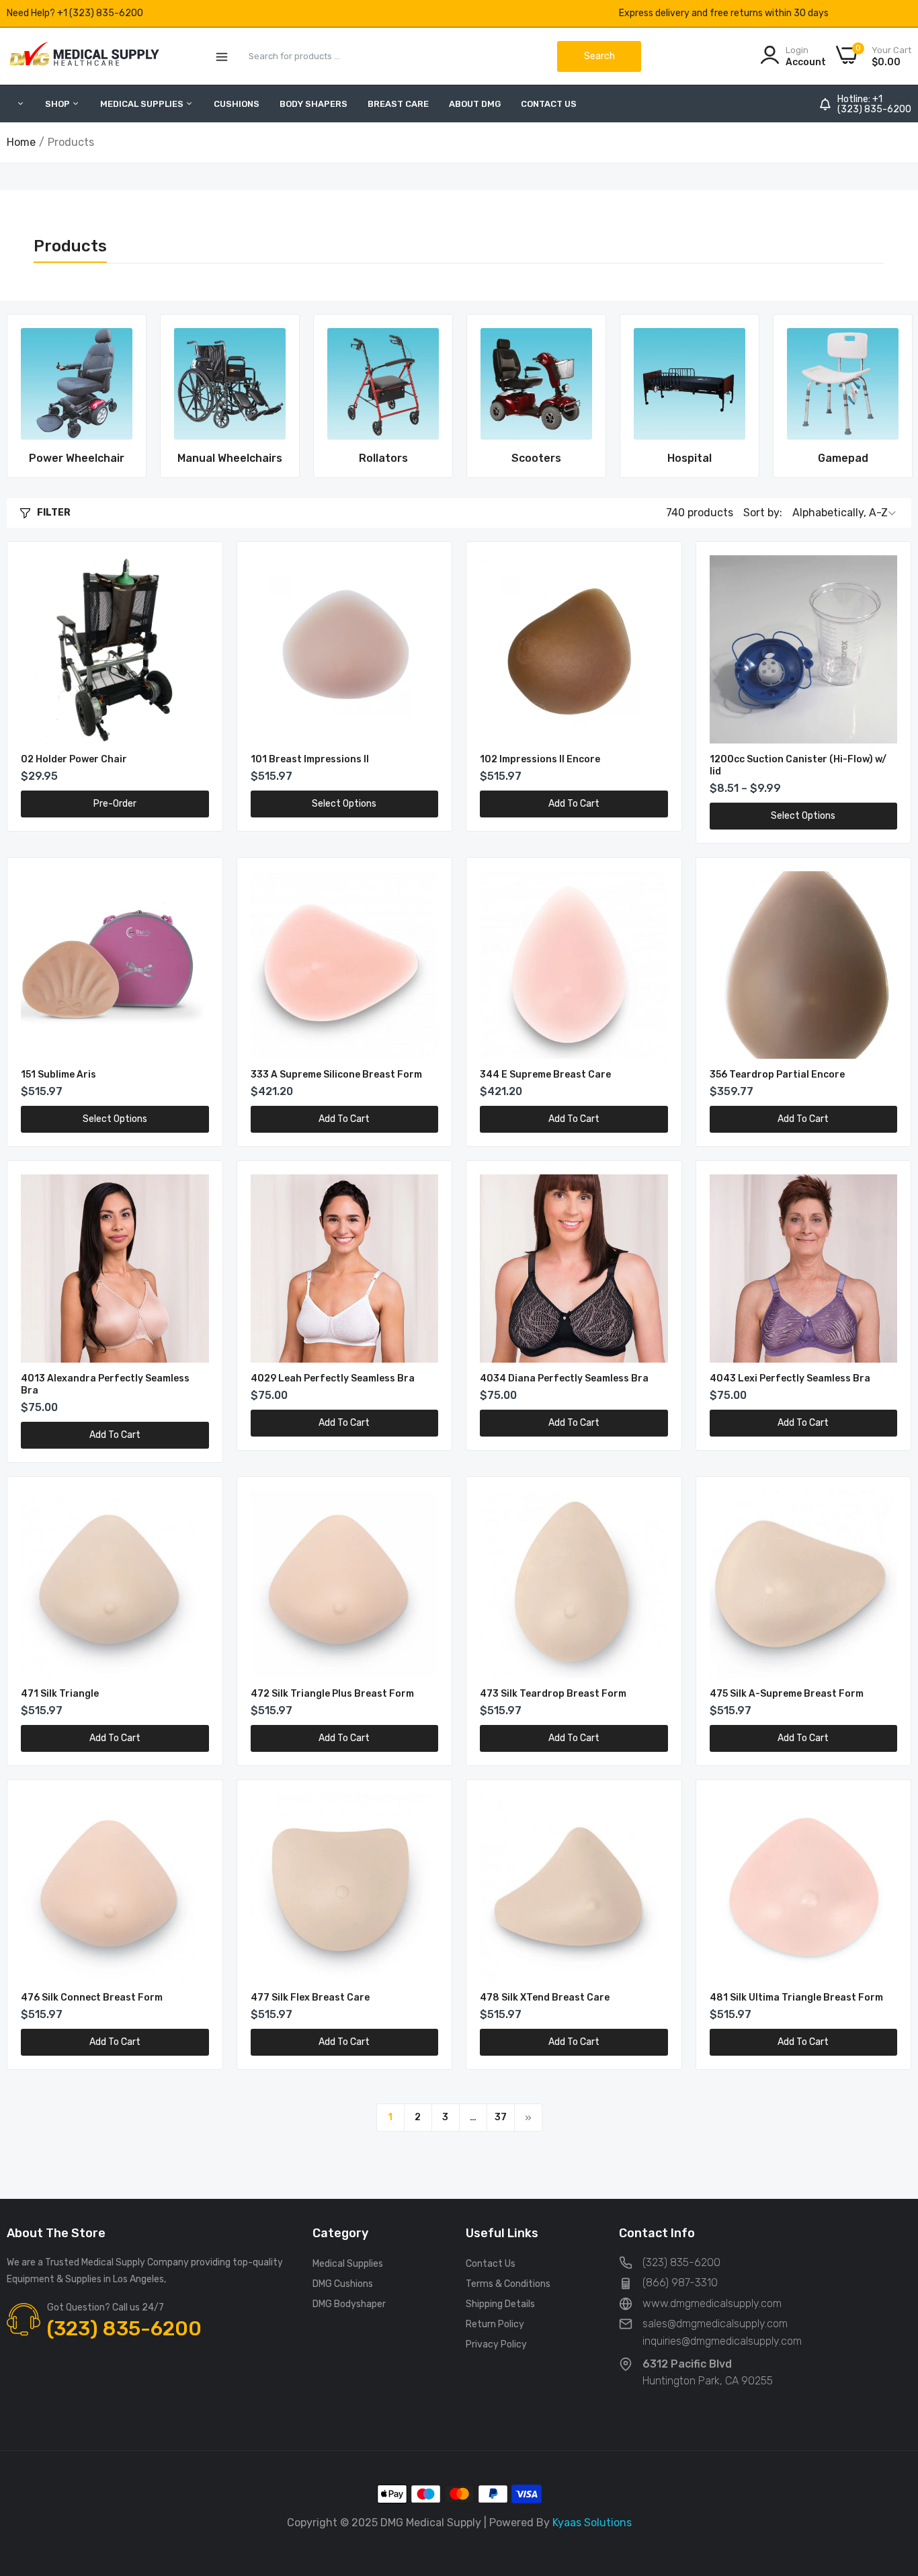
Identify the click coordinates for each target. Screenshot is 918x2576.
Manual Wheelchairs (230, 458)
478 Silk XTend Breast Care (545, 1998)
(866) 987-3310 (680, 2283)
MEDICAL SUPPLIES (143, 104)
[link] (77, 384)
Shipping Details (500, 2304)
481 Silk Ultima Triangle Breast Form (796, 1998)
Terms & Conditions (508, 2284)
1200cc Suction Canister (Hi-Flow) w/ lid (798, 765)
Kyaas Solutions (592, 2523)
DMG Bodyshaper (349, 2304)
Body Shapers (314, 104)
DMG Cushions (343, 2284)
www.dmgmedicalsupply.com (712, 2303)
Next (878, 396)
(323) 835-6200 (874, 110)
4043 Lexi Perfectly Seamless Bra (790, 1378)
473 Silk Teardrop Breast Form (553, 1694)
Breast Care (398, 104)
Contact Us (549, 104)
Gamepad (843, 458)
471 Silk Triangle (60, 1694)
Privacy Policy (496, 2344)
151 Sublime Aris (58, 1075)
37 (501, 2117)
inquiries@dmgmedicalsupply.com (722, 2341)
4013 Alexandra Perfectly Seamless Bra (105, 1384)
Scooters (536, 458)
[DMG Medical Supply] (84, 56)
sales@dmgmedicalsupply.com (715, 2324)
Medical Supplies (348, 2264)
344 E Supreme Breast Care (545, 1075)
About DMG (475, 104)
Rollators (383, 458)
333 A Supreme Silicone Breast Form (336, 1075)
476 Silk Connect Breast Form (92, 1998)
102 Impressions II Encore (540, 759)
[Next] (528, 2118)
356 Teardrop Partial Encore (777, 1075)
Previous (40, 396)
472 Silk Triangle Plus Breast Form (332, 1694)
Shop (58, 104)
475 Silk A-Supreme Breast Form (787, 1694)
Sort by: (763, 513)
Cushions (237, 104)
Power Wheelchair (77, 458)
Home (21, 142)
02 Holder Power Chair (74, 759)
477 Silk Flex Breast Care (310, 1998)
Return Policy (495, 2324)
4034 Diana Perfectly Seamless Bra (564, 1378)
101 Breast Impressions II (310, 759)
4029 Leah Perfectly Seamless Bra (333, 1378)
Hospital (690, 458)
